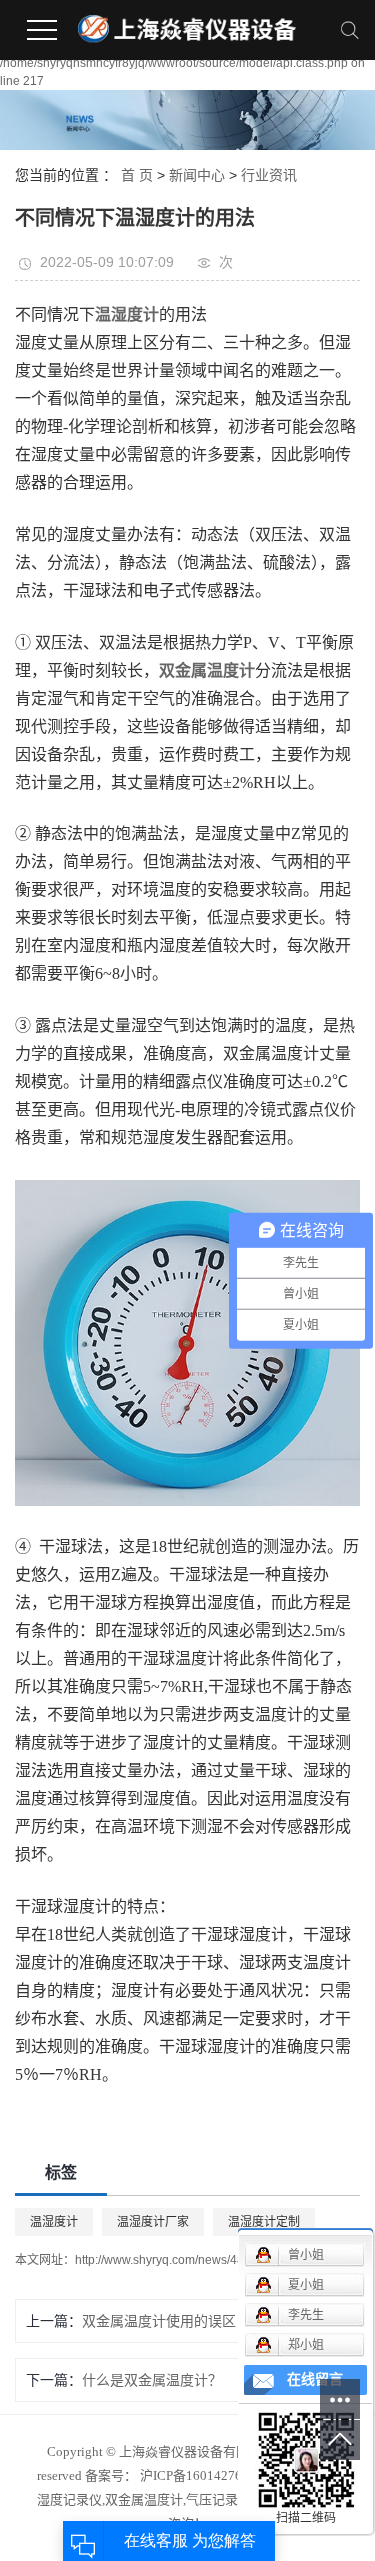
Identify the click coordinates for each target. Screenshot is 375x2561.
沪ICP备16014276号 (197, 2475)
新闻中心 (197, 175)
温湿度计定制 (264, 2222)
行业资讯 (269, 175)
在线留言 (315, 2379)
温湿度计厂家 (153, 2222)
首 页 (137, 175)
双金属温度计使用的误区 (159, 2321)
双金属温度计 (144, 2499)
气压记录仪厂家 (231, 2499)
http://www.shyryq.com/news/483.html (176, 2260)
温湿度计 (54, 2222)
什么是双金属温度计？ (152, 2380)
